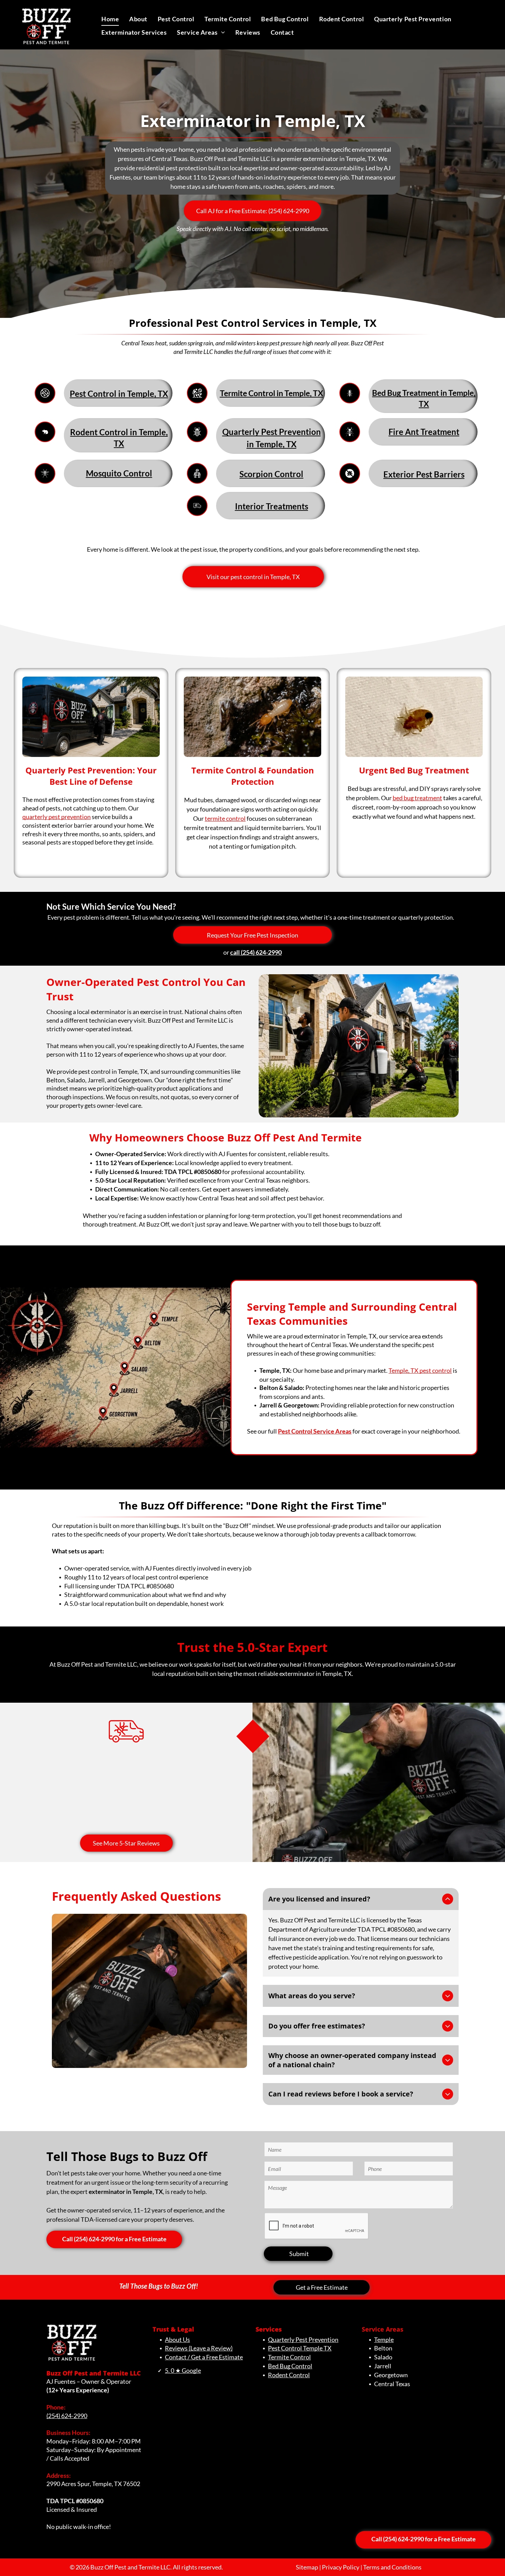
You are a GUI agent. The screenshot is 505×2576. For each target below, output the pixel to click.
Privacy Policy (341, 2567)
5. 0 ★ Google (183, 2370)
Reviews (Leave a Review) (199, 2348)
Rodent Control (289, 2375)
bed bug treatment (417, 798)
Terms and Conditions (392, 2567)
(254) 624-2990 (67, 2416)
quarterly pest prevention (57, 817)
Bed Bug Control (290, 2366)
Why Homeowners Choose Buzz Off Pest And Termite (226, 1137)
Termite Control (289, 2357)
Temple (384, 2339)
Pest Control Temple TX (300, 2348)
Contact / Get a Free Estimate (204, 2357)
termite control (225, 818)
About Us (177, 2339)
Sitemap (307, 2567)
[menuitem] (110, 19)
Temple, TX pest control (420, 1370)
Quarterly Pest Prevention (303, 2339)
